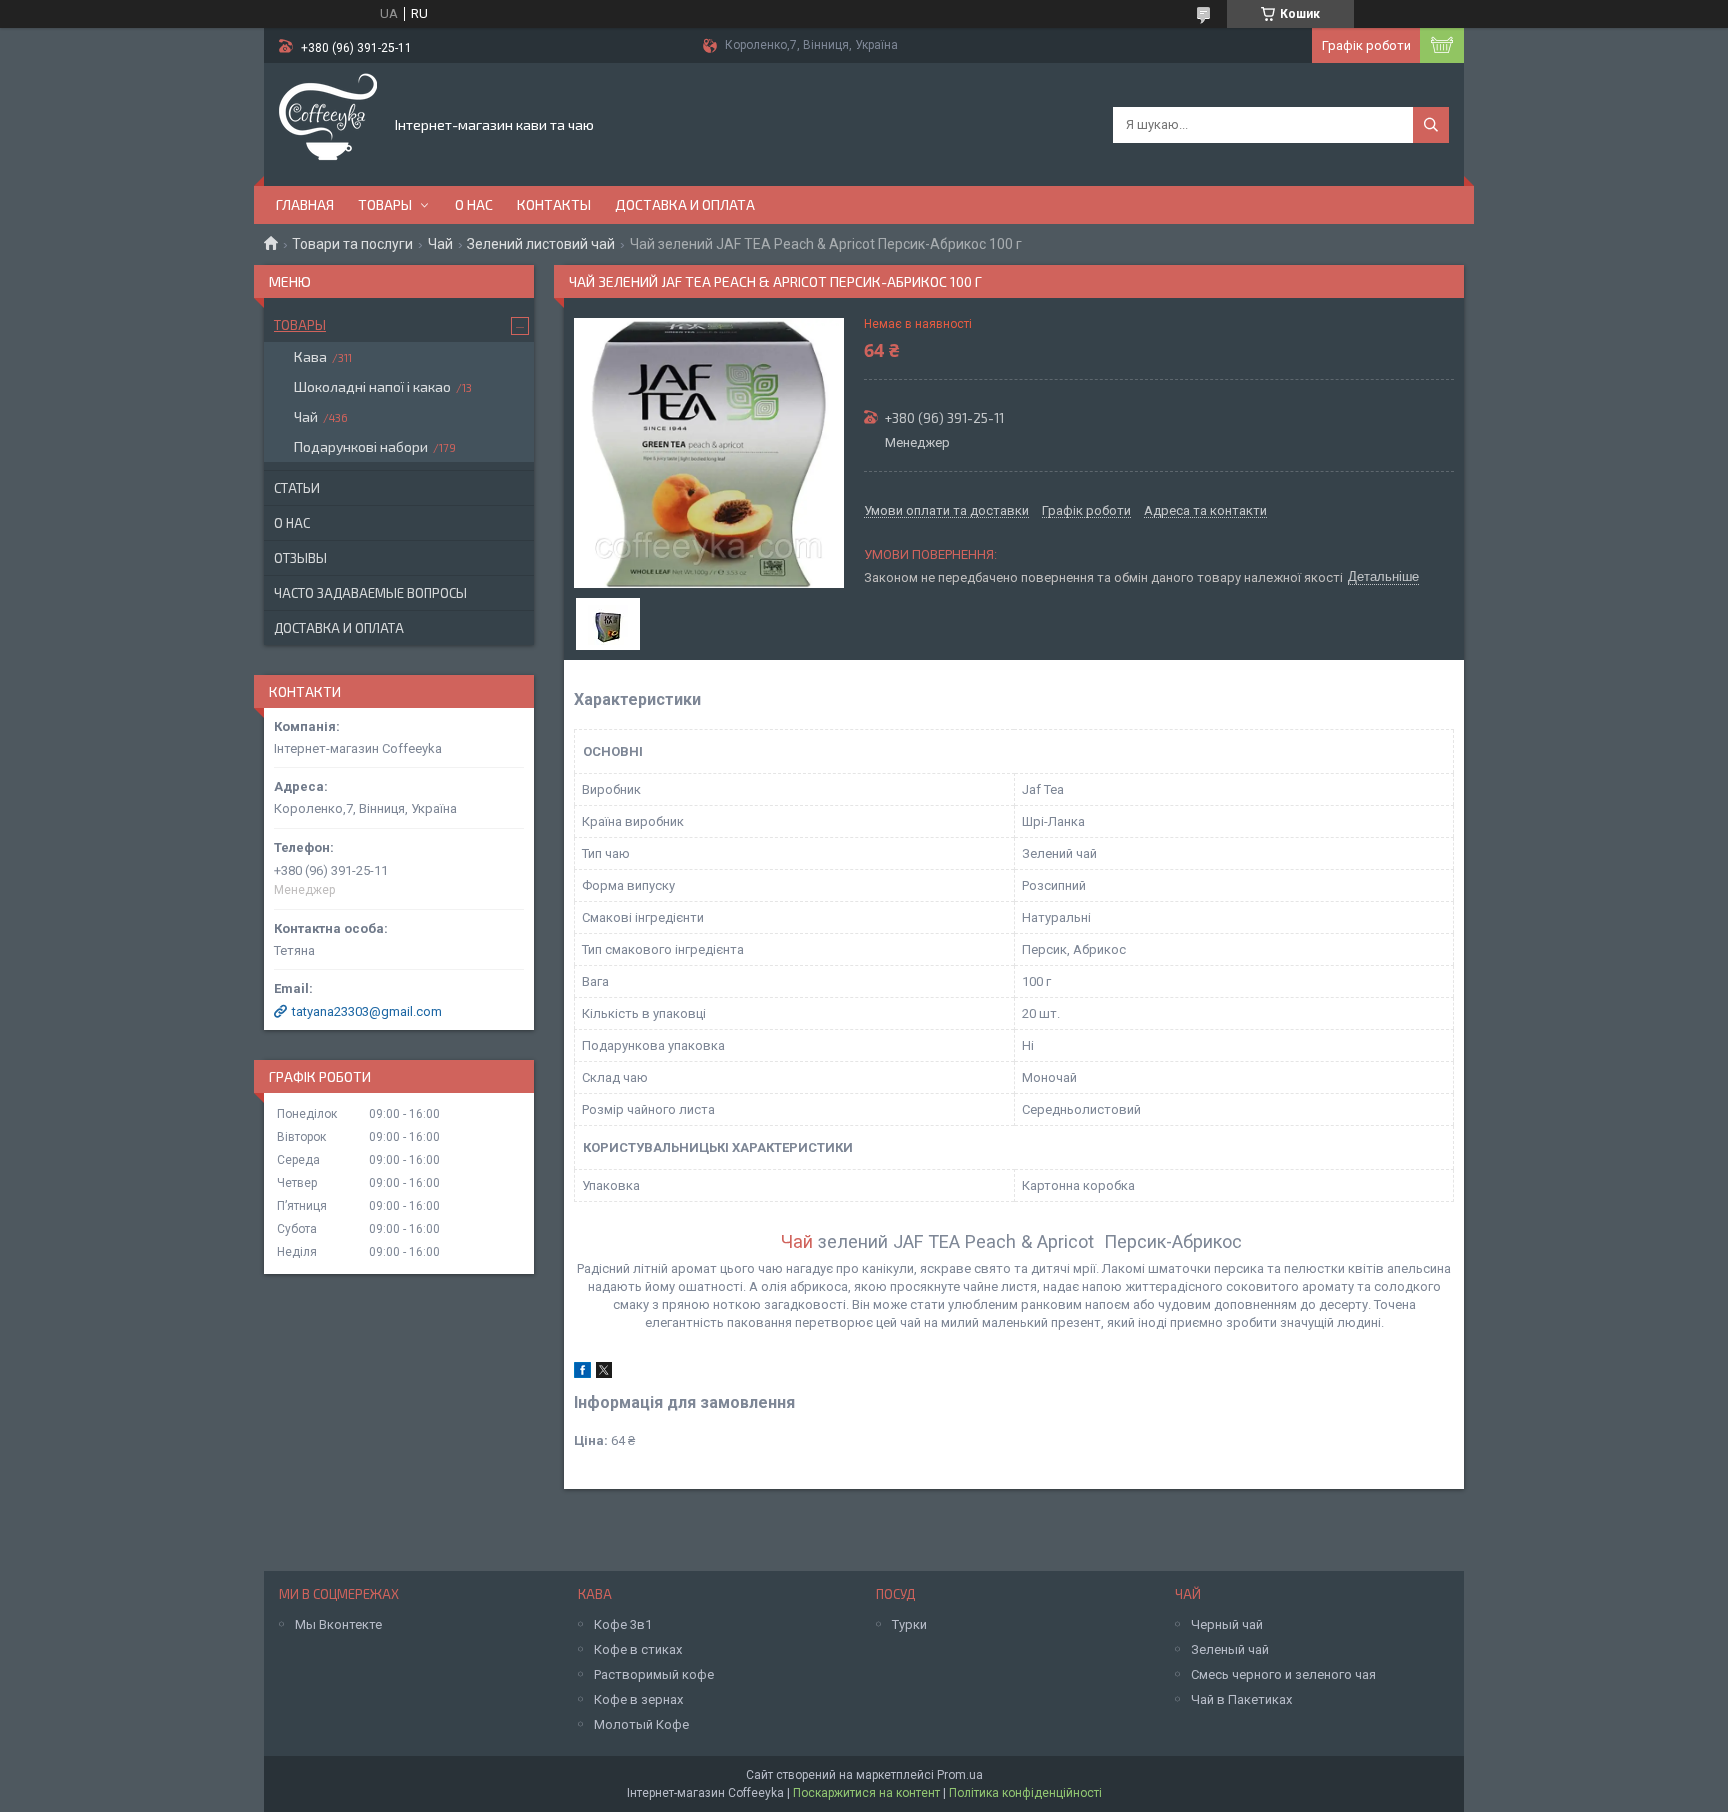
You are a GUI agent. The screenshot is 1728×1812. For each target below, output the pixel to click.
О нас (474, 204)
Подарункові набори (361, 446)
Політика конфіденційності (1025, 1793)
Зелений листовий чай (541, 244)
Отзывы (300, 558)
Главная (305, 204)
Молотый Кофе (641, 1724)
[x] (604, 1373)
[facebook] (582, 1373)
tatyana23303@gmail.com (367, 1011)
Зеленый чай (1230, 1649)
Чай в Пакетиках (1241, 1699)
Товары (385, 204)
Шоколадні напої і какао (372, 386)
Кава (310, 356)
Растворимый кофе (654, 1674)
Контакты (554, 204)
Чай (440, 244)
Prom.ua (960, 1775)
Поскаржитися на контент (866, 1793)
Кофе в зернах (638, 1699)
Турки (909, 1624)
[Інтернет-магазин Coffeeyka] (328, 123)
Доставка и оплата (685, 204)
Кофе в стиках (638, 1649)
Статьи (297, 488)
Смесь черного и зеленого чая (1283, 1674)
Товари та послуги (352, 244)
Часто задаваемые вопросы (370, 593)
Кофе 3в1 (623, 1624)
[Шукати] (1431, 125)
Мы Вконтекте (338, 1624)
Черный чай (1227, 1624)
